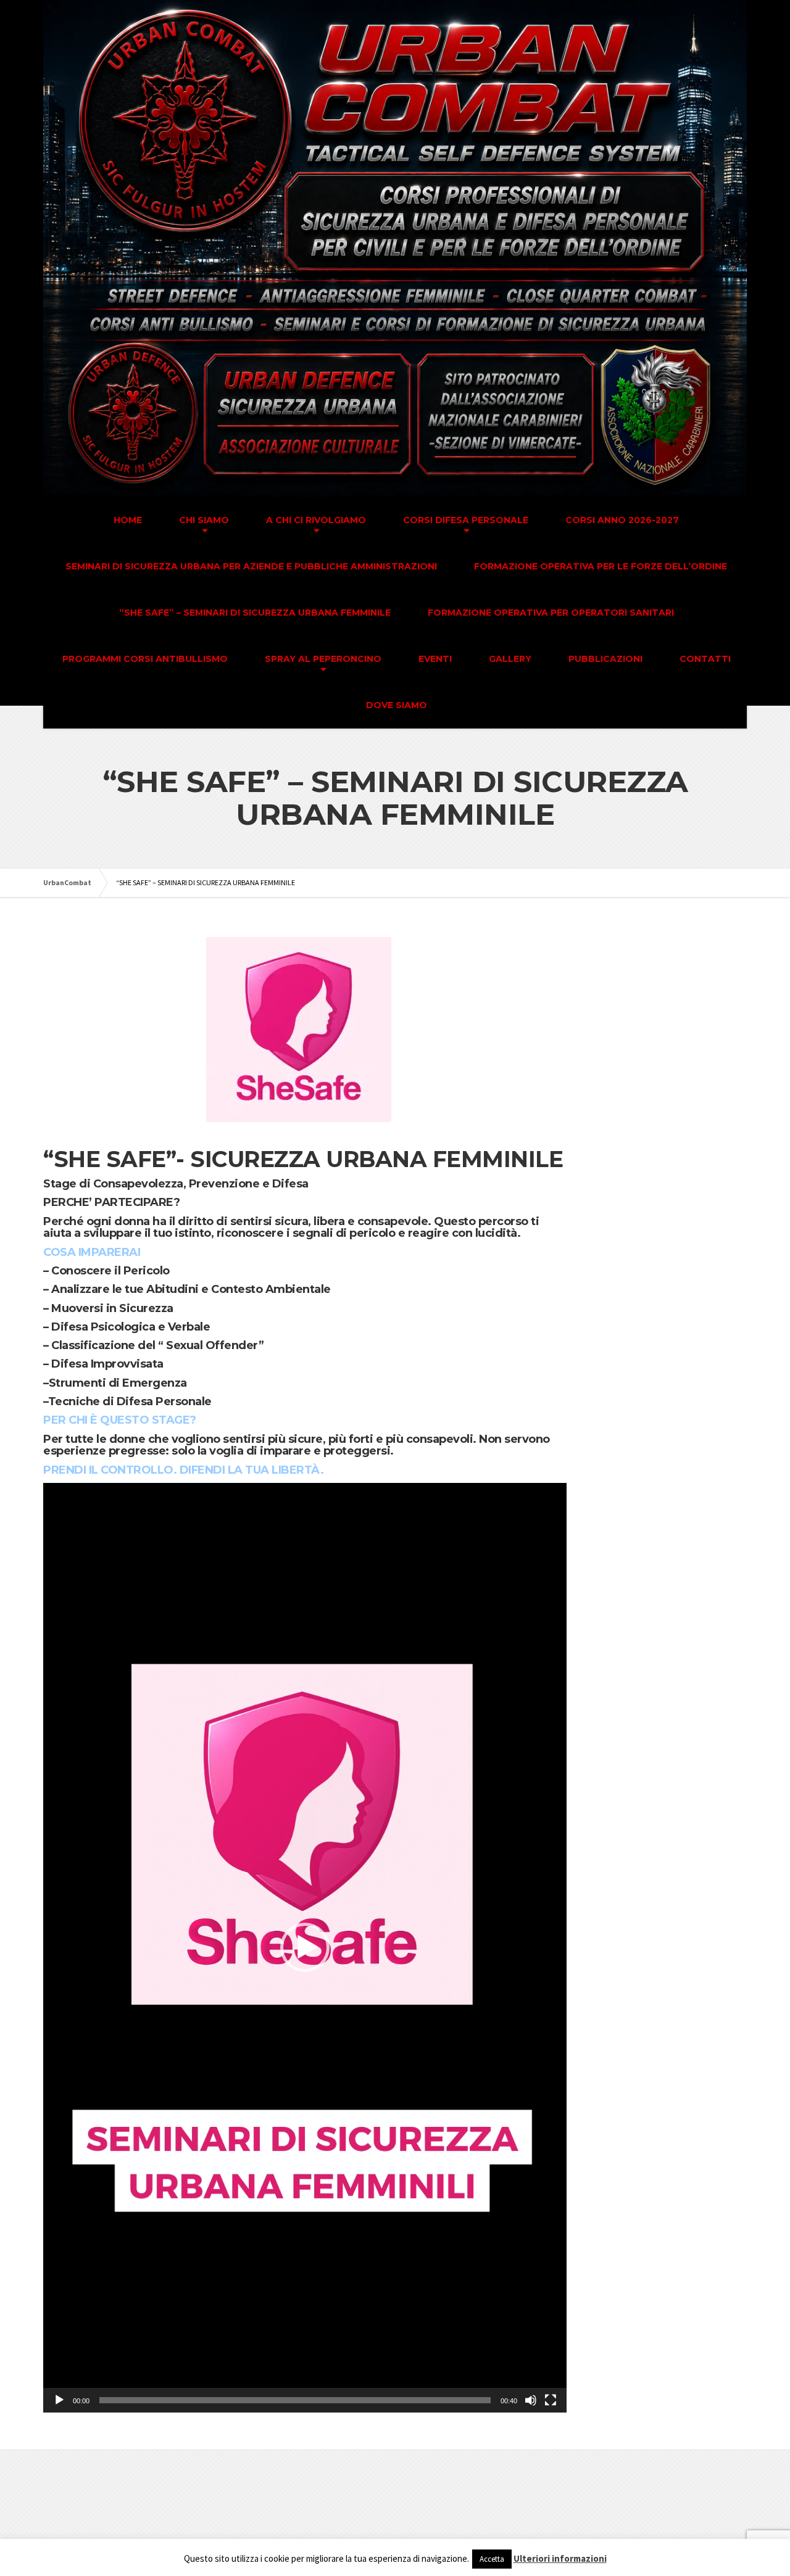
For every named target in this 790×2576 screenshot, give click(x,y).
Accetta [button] (492, 2559)
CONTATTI (705, 659)
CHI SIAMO (204, 520)
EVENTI (435, 659)
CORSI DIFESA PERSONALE (466, 520)
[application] (305, 1948)
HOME (128, 520)
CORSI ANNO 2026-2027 (622, 520)
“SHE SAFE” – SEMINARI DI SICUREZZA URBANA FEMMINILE (255, 613)
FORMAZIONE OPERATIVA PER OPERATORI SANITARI (551, 613)
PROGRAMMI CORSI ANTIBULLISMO (145, 659)
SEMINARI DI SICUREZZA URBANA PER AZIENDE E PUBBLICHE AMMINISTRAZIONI (251, 566)
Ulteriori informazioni (560, 2558)
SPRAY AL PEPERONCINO (323, 659)
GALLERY (510, 659)
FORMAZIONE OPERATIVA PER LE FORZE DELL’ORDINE (601, 566)
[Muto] (531, 2400)
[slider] (295, 2400)
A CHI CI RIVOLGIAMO (316, 520)
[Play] (59, 2400)
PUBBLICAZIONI (605, 659)
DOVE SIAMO (397, 705)
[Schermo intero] (551, 2400)
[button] (305, 1947)
